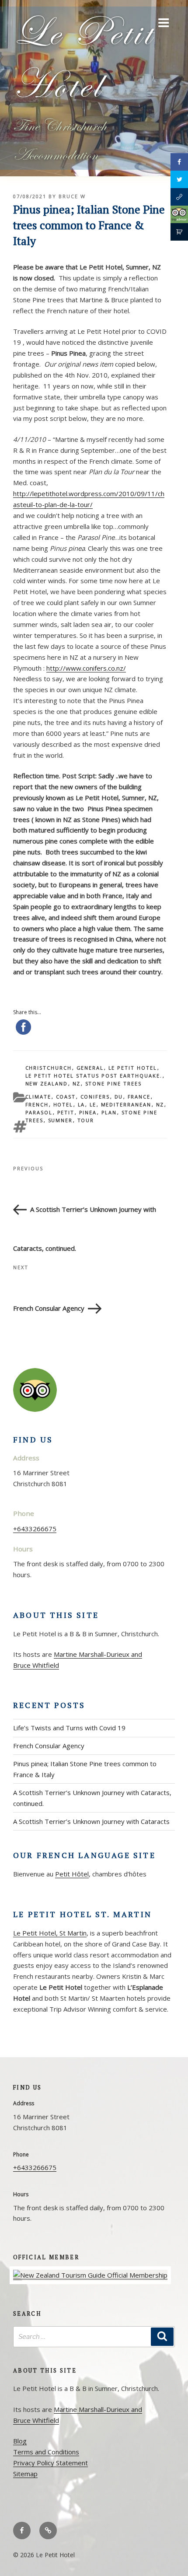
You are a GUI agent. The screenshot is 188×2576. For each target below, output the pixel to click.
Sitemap (25, 2474)
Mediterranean (126, 1104)
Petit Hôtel (72, 1874)
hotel (63, 1104)
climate (38, 1097)
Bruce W (72, 196)
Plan (109, 1112)
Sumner (61, 1120)
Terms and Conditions (46, 2452)
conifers (95, 1097)
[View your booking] (179, 232)
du (119, 1097)
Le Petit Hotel (133, 1068)
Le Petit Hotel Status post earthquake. (94, 1076)
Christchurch (49, 1068)
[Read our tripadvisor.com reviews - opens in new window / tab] (179, 214)
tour (86, 1120)
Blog (20, 2441)
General (90, 1068)
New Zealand (47, 1083)
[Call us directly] (179, 197)
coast (66, 1097)
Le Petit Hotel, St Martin (50, 1933)
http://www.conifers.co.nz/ (86, 668)
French (37, 1104)
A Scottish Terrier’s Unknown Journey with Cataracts (91, 1821)
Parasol (39, 1112)
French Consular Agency (49, 1746)
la (82, 1104)
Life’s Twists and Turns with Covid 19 (69, 1728)
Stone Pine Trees (114, 1083)
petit (66, 1112)
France (139, 1097)
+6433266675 (35, 1529)
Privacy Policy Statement (50, 2463)
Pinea (88, 1112)
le (93, 1104)
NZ (77, 1083)
